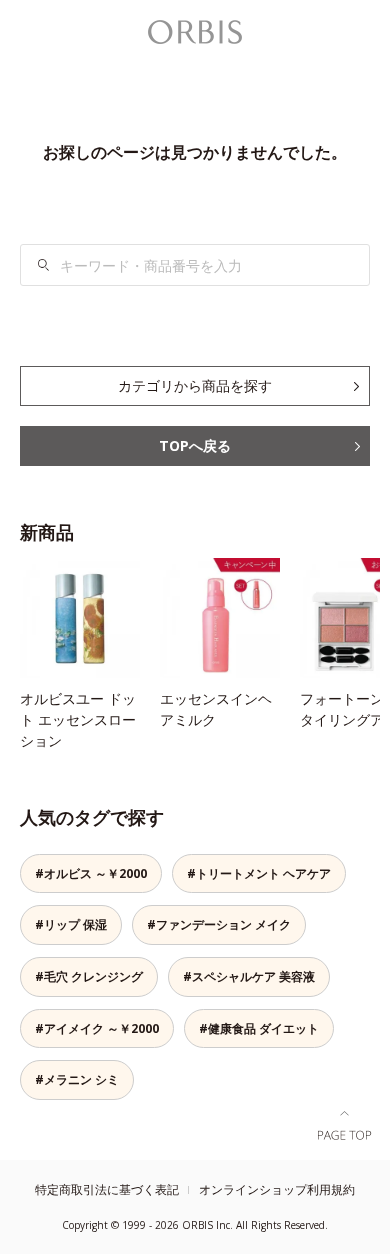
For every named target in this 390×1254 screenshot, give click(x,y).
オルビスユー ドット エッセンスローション (78, 719)
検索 (44, 265)
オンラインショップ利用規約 (277, 1189)
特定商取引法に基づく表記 (107, 1189)
